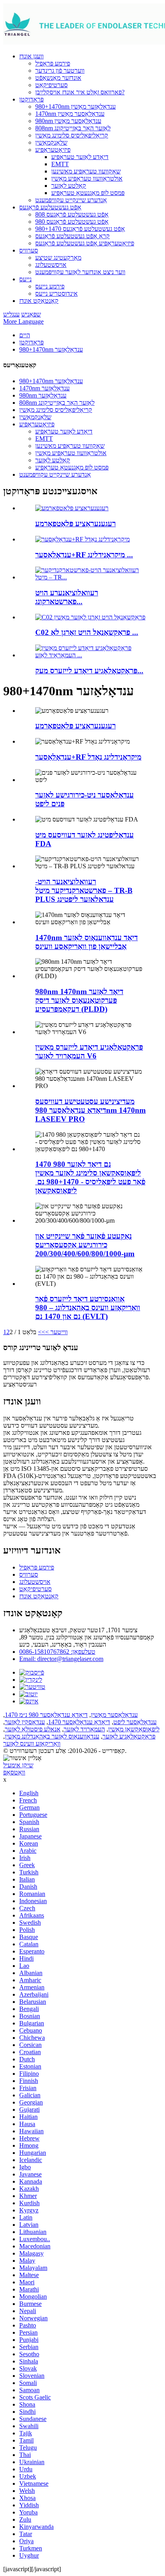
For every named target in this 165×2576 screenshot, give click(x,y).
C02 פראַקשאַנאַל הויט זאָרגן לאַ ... (87, 632)
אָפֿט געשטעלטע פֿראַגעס (50, 207)
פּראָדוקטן (31, 99)
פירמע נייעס (50, 286)
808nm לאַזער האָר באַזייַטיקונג (73, 128)
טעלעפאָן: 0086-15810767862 (57, 1652)
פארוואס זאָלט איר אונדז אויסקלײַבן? (80, 92)
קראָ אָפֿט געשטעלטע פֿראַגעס (72, 236)
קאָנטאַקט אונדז (39, 301)
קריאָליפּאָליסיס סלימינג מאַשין (72, 135)
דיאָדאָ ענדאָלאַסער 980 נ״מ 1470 (46, 1715)
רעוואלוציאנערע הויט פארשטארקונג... (67, 597)
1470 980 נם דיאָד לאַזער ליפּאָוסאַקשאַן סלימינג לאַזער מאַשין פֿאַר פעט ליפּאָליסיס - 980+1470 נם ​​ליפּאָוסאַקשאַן (90, 1177)
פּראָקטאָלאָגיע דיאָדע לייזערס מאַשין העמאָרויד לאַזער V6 (89, 1051)
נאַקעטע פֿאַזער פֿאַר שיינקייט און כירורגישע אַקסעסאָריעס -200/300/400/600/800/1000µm (85, 1245)
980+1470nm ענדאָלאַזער (51, 349)
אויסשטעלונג (51, 265)
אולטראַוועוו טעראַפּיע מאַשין (87, 178)
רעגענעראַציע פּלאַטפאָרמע (75, 524)
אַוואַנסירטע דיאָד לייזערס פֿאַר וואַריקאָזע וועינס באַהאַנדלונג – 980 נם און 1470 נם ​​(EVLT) (88, 1308)
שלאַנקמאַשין (51, 142)
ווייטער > (56, 1332)
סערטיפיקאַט (51, 85)
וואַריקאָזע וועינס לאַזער (32, 1744)
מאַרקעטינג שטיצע (58, 258)
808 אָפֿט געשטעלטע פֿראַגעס (72, 214)
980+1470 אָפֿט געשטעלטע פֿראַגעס (80, 229)
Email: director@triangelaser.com (61, 1659)
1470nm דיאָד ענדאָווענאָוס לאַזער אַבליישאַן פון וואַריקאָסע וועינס (87, 942)
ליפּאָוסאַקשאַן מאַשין (134, 1729)
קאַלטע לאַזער (69, 186)
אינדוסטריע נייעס (56, 293)
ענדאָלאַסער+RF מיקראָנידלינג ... (84, 555)
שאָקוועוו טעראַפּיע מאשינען (86, 171)
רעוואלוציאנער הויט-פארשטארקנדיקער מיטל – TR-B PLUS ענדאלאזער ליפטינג (84, 890)
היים (25, 335)
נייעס (25, 279)
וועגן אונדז (31, 56)
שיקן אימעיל (18, 1765)
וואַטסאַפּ (14, 1772)
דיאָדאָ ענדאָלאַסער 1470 (79, 1722)
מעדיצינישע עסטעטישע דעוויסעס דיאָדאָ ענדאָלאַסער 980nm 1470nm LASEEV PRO (91, 1110)
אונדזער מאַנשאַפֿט (58, 78)
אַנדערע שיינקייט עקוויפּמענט (71, 200)
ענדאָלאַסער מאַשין (114, 1715)
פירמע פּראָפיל (53, 63)
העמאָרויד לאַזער (84, 1729)
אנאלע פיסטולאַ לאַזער (33, 1729)
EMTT (60, 164)
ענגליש (11, 314)
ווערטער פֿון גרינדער (60, 71)
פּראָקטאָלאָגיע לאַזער (129, 1736)
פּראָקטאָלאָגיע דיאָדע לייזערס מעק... (89, 671)
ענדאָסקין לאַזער (25, 1722)
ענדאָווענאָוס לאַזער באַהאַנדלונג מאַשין (52, 1736)
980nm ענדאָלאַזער (43, 395)
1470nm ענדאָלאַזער (44, 388)
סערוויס (29, 250)
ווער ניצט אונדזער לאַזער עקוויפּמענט (80, 272)
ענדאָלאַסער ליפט (135, 1722)
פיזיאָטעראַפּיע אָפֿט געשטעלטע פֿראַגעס (85, 243)
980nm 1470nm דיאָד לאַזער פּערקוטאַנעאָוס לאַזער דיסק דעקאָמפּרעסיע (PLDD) (79, 1000)
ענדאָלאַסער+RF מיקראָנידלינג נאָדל (88, 757)
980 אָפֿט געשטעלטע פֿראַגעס (72, 222)
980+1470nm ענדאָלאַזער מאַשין (75, 106)
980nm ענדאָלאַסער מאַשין (68, 121)
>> (42, 1332)
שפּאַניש (31, 314)
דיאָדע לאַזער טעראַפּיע (80, 157)
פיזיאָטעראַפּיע (53, 150)
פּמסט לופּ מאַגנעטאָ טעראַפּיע (88, 193)
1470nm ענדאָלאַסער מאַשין (70, 114)
